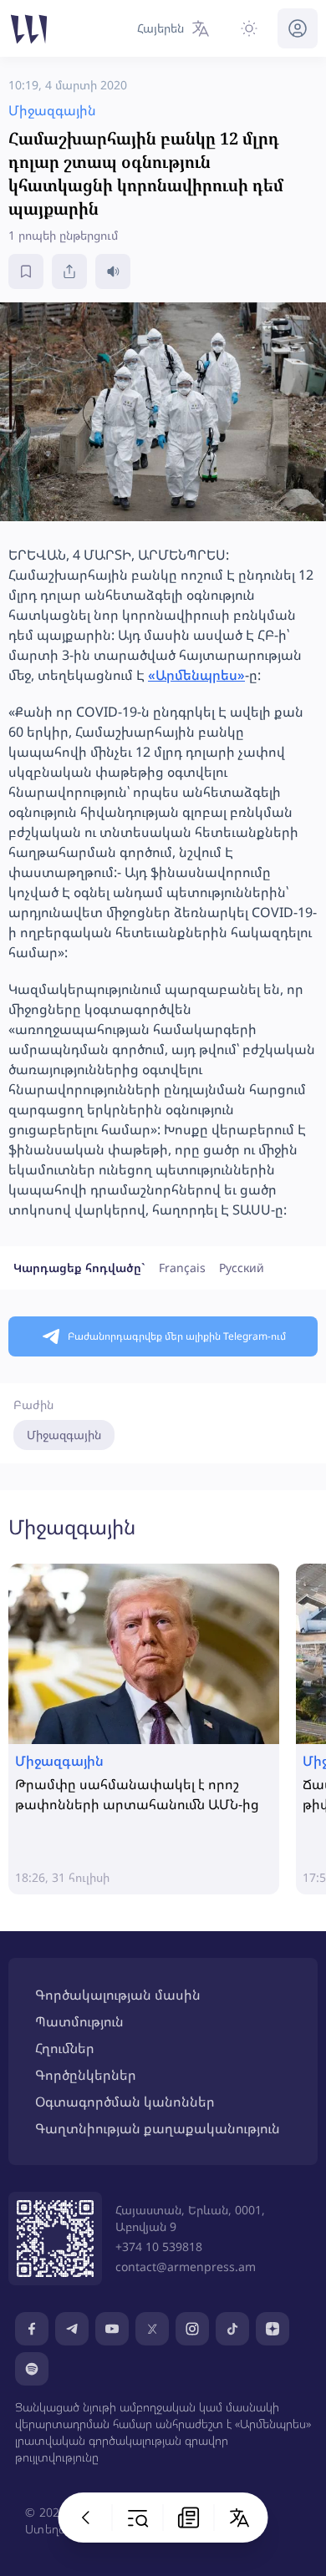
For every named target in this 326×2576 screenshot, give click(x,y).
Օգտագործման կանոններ (125, 2102)
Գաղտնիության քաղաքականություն (158, 2128)
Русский (242, 1268)
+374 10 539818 (159, 2246)
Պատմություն (79, 2021)
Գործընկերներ (86, 2075)
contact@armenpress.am (186, 2267)
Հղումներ (65, 2048)
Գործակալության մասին (118, 1995)
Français (182, 1268)
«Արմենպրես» (196, 675)
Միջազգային (64, 1435)
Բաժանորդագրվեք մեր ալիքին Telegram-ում (177, 1336)
